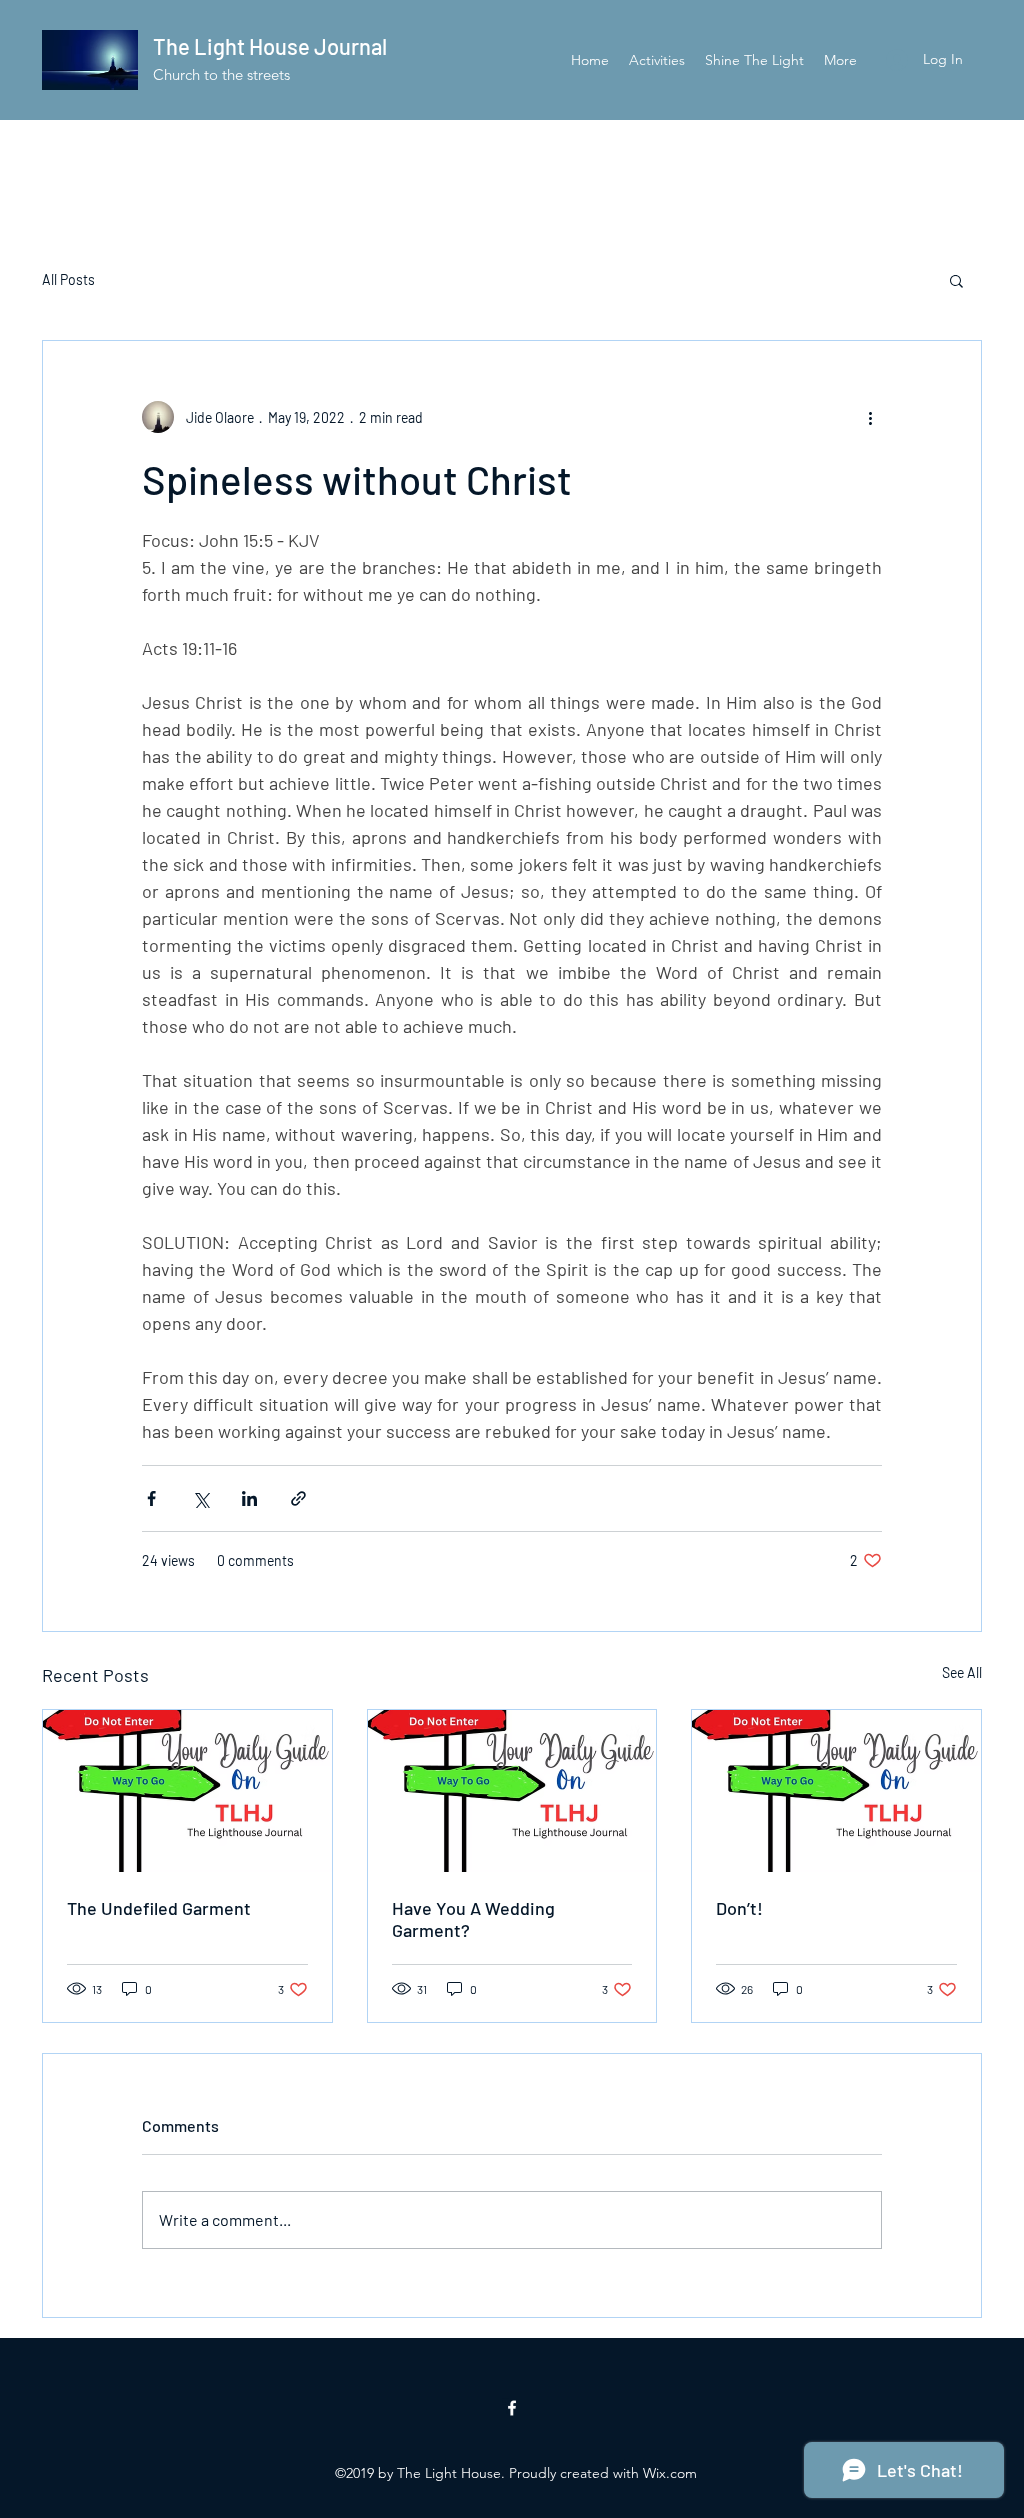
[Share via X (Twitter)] (200, 1498)
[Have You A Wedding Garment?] (512, 1791)
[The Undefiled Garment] (187, 1791)
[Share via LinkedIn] (249, 1498)
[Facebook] (512, 2408)
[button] (956, 280)
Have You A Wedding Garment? (473, 1919)
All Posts (68, 279)
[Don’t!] (836, 1791)
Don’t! (739, 1908)
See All (962, 1672)
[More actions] (870, 417)
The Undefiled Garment (159, 1908)
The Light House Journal (270, 46)
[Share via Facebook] (151, 1498)
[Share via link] (298, 1498)
